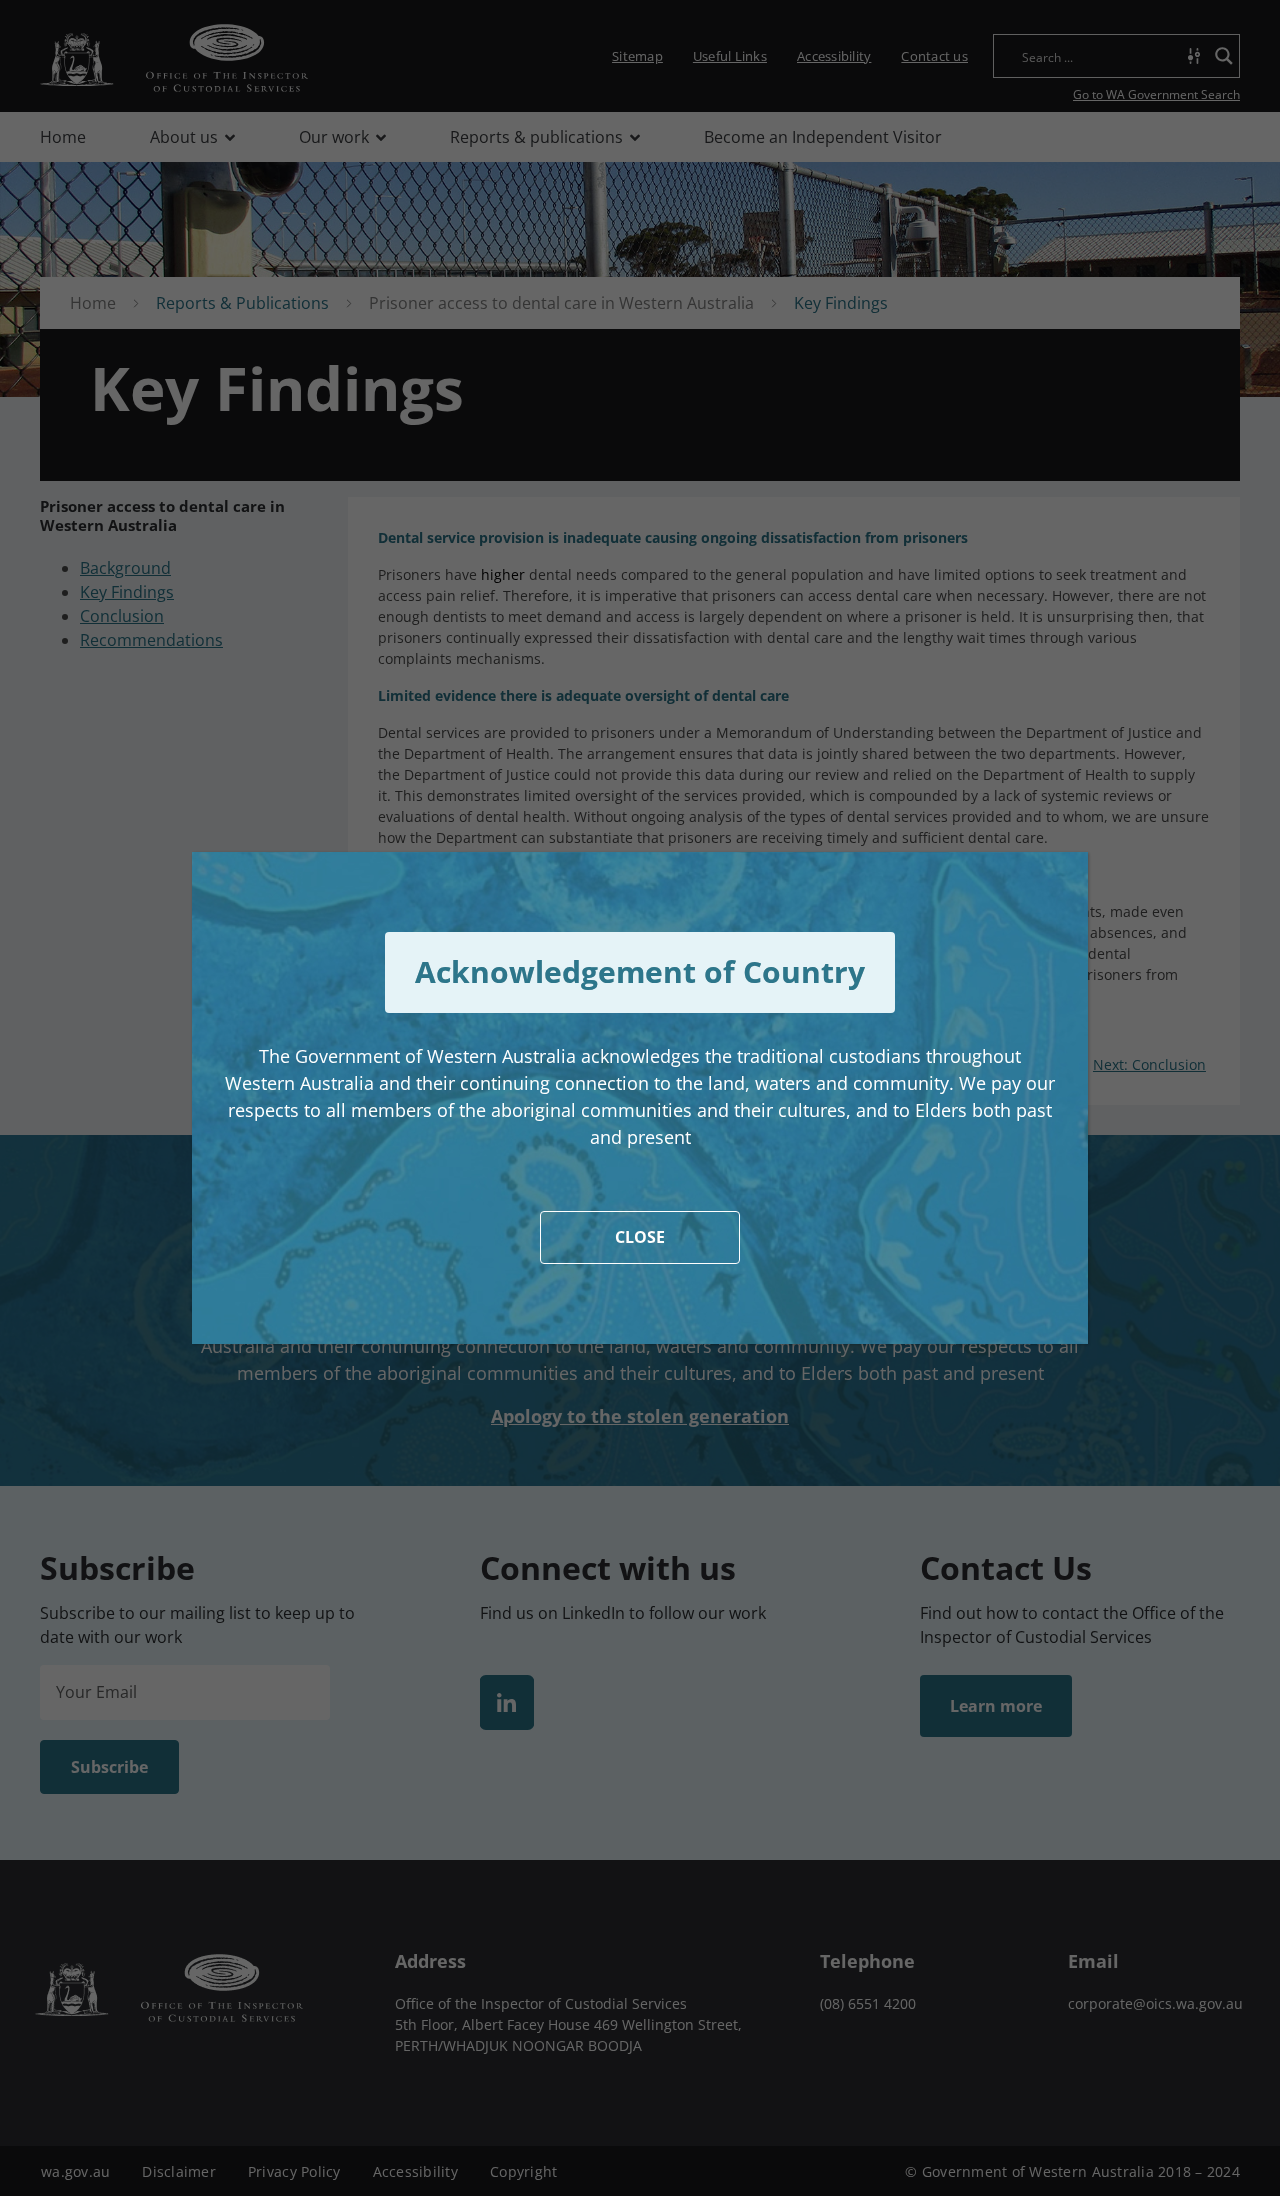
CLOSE (640, 1237)
